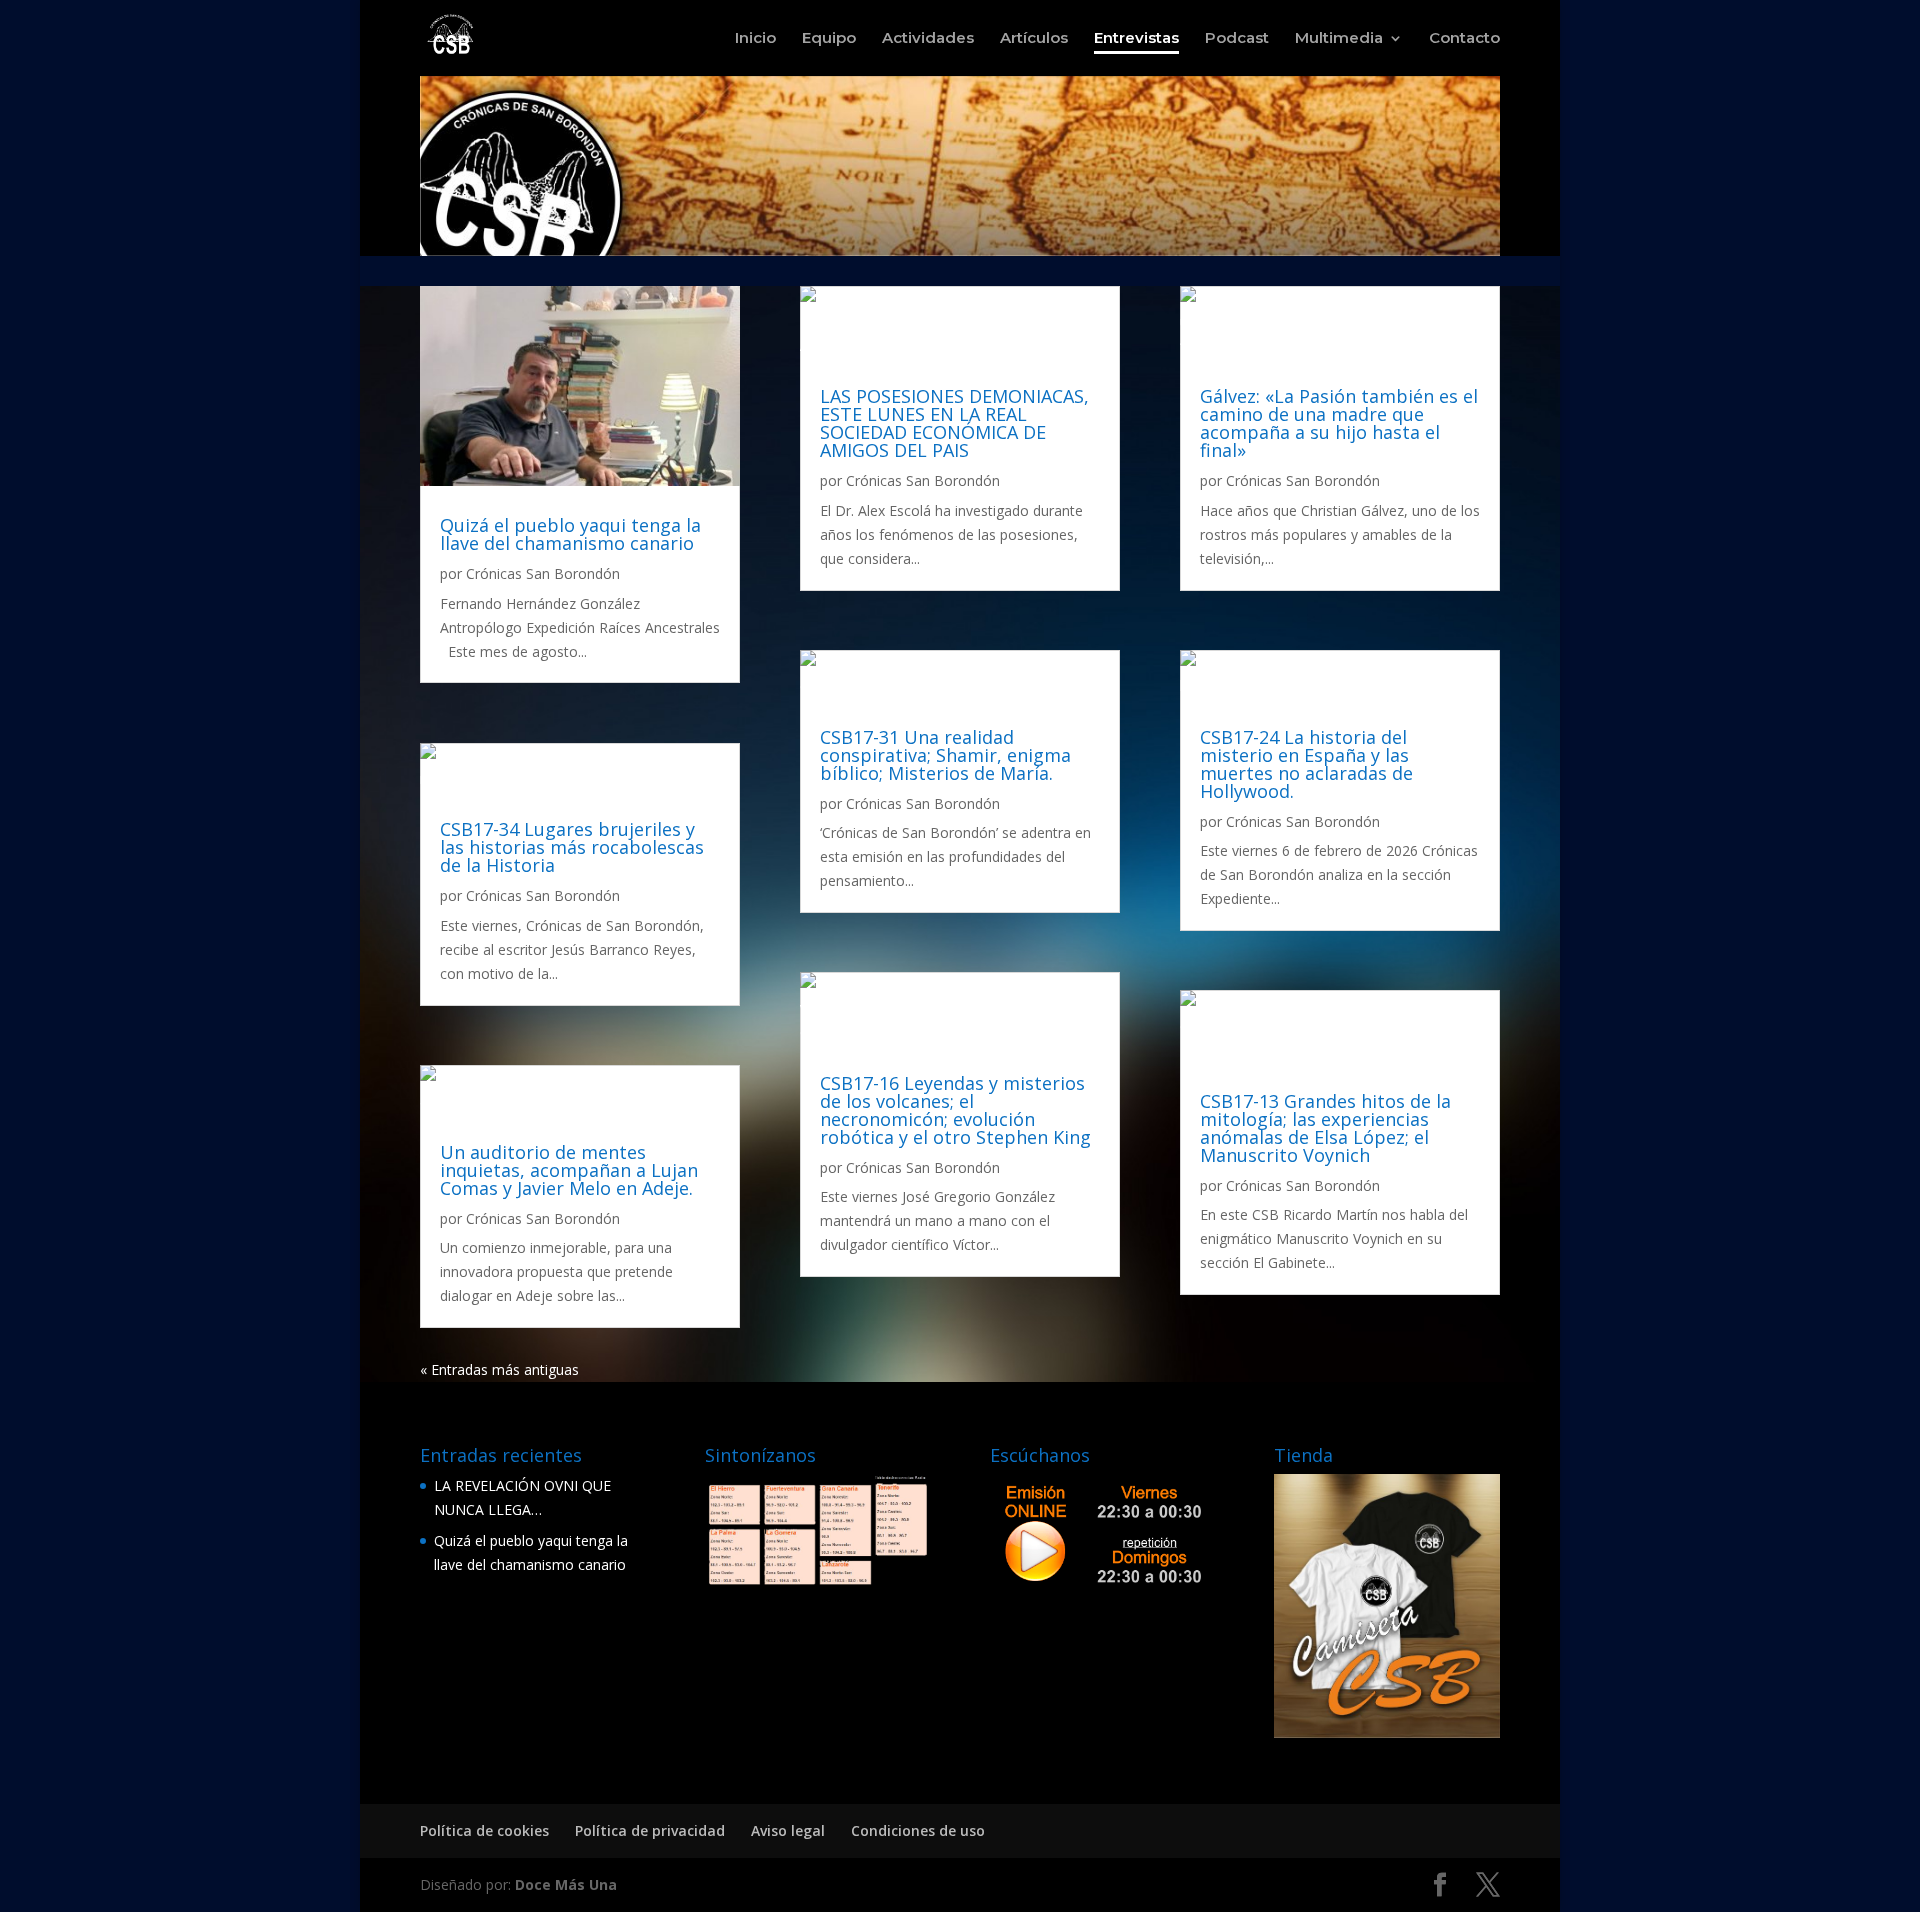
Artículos (1034, 39)
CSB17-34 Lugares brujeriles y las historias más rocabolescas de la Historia (572, 847)
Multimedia (1339, 39)
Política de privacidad (650, 1830)
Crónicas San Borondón (543, 573)
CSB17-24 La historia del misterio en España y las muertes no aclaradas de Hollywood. (1306, 764)
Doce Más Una (566, 1884)
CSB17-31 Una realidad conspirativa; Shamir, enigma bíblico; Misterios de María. (945, 755)
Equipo (829, 39)
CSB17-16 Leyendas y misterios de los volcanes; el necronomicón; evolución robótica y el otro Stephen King (955, 1110)
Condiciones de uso (918, 1830)
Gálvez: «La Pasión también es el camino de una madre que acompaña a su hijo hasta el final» (1339, 423)
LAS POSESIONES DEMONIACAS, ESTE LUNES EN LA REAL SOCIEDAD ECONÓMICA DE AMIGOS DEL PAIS (954, 423)
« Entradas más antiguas (499, 1369)
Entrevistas (1136, 39)
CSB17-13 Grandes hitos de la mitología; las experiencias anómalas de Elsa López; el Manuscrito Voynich (1325, 1128)
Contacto (1464, 39)
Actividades (928, 39)
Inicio (755, 39)
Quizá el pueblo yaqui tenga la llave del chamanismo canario (570, 534)
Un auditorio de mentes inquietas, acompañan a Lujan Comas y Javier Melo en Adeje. (569, 1170)
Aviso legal (788, 1830)
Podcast (1237, 39)
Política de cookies (484, 1830)
